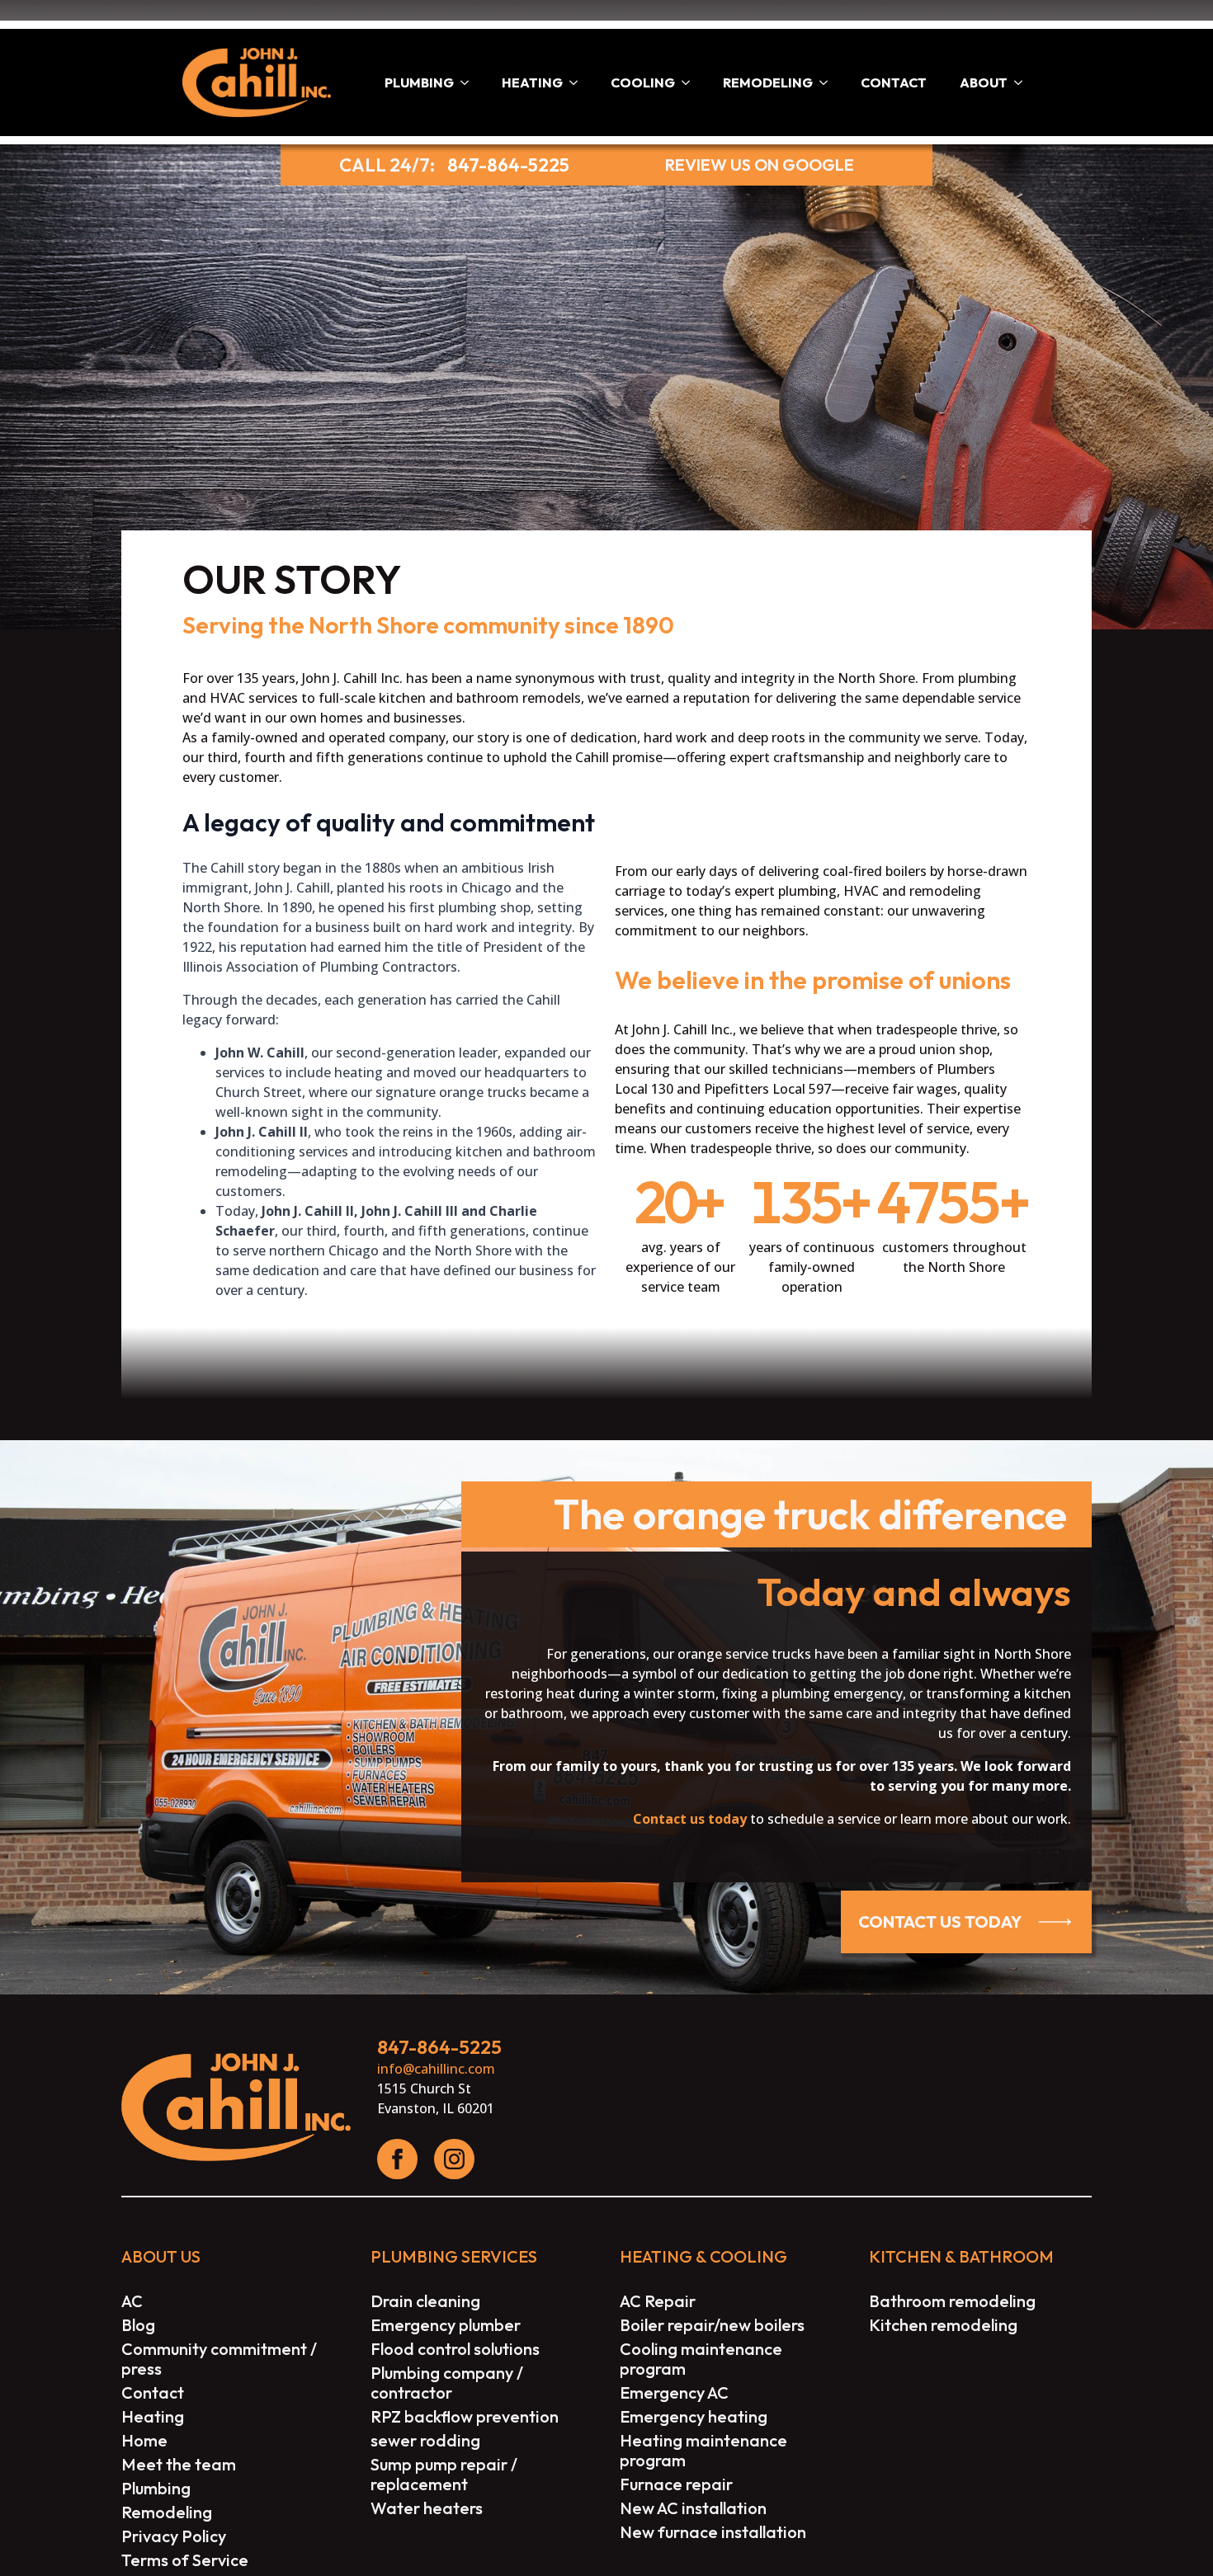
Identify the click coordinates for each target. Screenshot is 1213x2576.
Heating (532, 82)
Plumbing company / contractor (447, 2383)
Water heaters (427, 2508)
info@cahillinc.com (436, 2069)
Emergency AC (674, 2393)
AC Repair (658, 2301)
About (984, 82)
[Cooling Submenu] (691, 82)
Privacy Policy (174, 2536)
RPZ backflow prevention (465, 2417)
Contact (894, 82)
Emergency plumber (446, 2325)
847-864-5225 (508, 165)
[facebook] (397, 2159)
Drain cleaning (425, 2301)
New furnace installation (713, 2532)
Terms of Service (185, 2560)
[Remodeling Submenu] (828, 82)
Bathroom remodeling (952, 2301)
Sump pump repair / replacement (444, 2475)
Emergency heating (694, 2417)
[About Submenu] (1023, 82)
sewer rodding (425, 2441)
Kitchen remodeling (943, 2325)
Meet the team (179, 2465)
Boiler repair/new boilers (712, 2325)
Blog (138, 2325)
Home (144, 2441)
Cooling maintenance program (701, 2359)
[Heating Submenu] (578, 82)
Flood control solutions (455, 2349)
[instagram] (454, 2159)
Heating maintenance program (703, 2451)
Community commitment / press (219, 2359)
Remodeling (768, 82)
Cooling (643, 82)
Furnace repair (676, 2484)
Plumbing (419, 82)
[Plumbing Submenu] (470, 82)
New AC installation (693, 2508)
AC (132, 2301)
